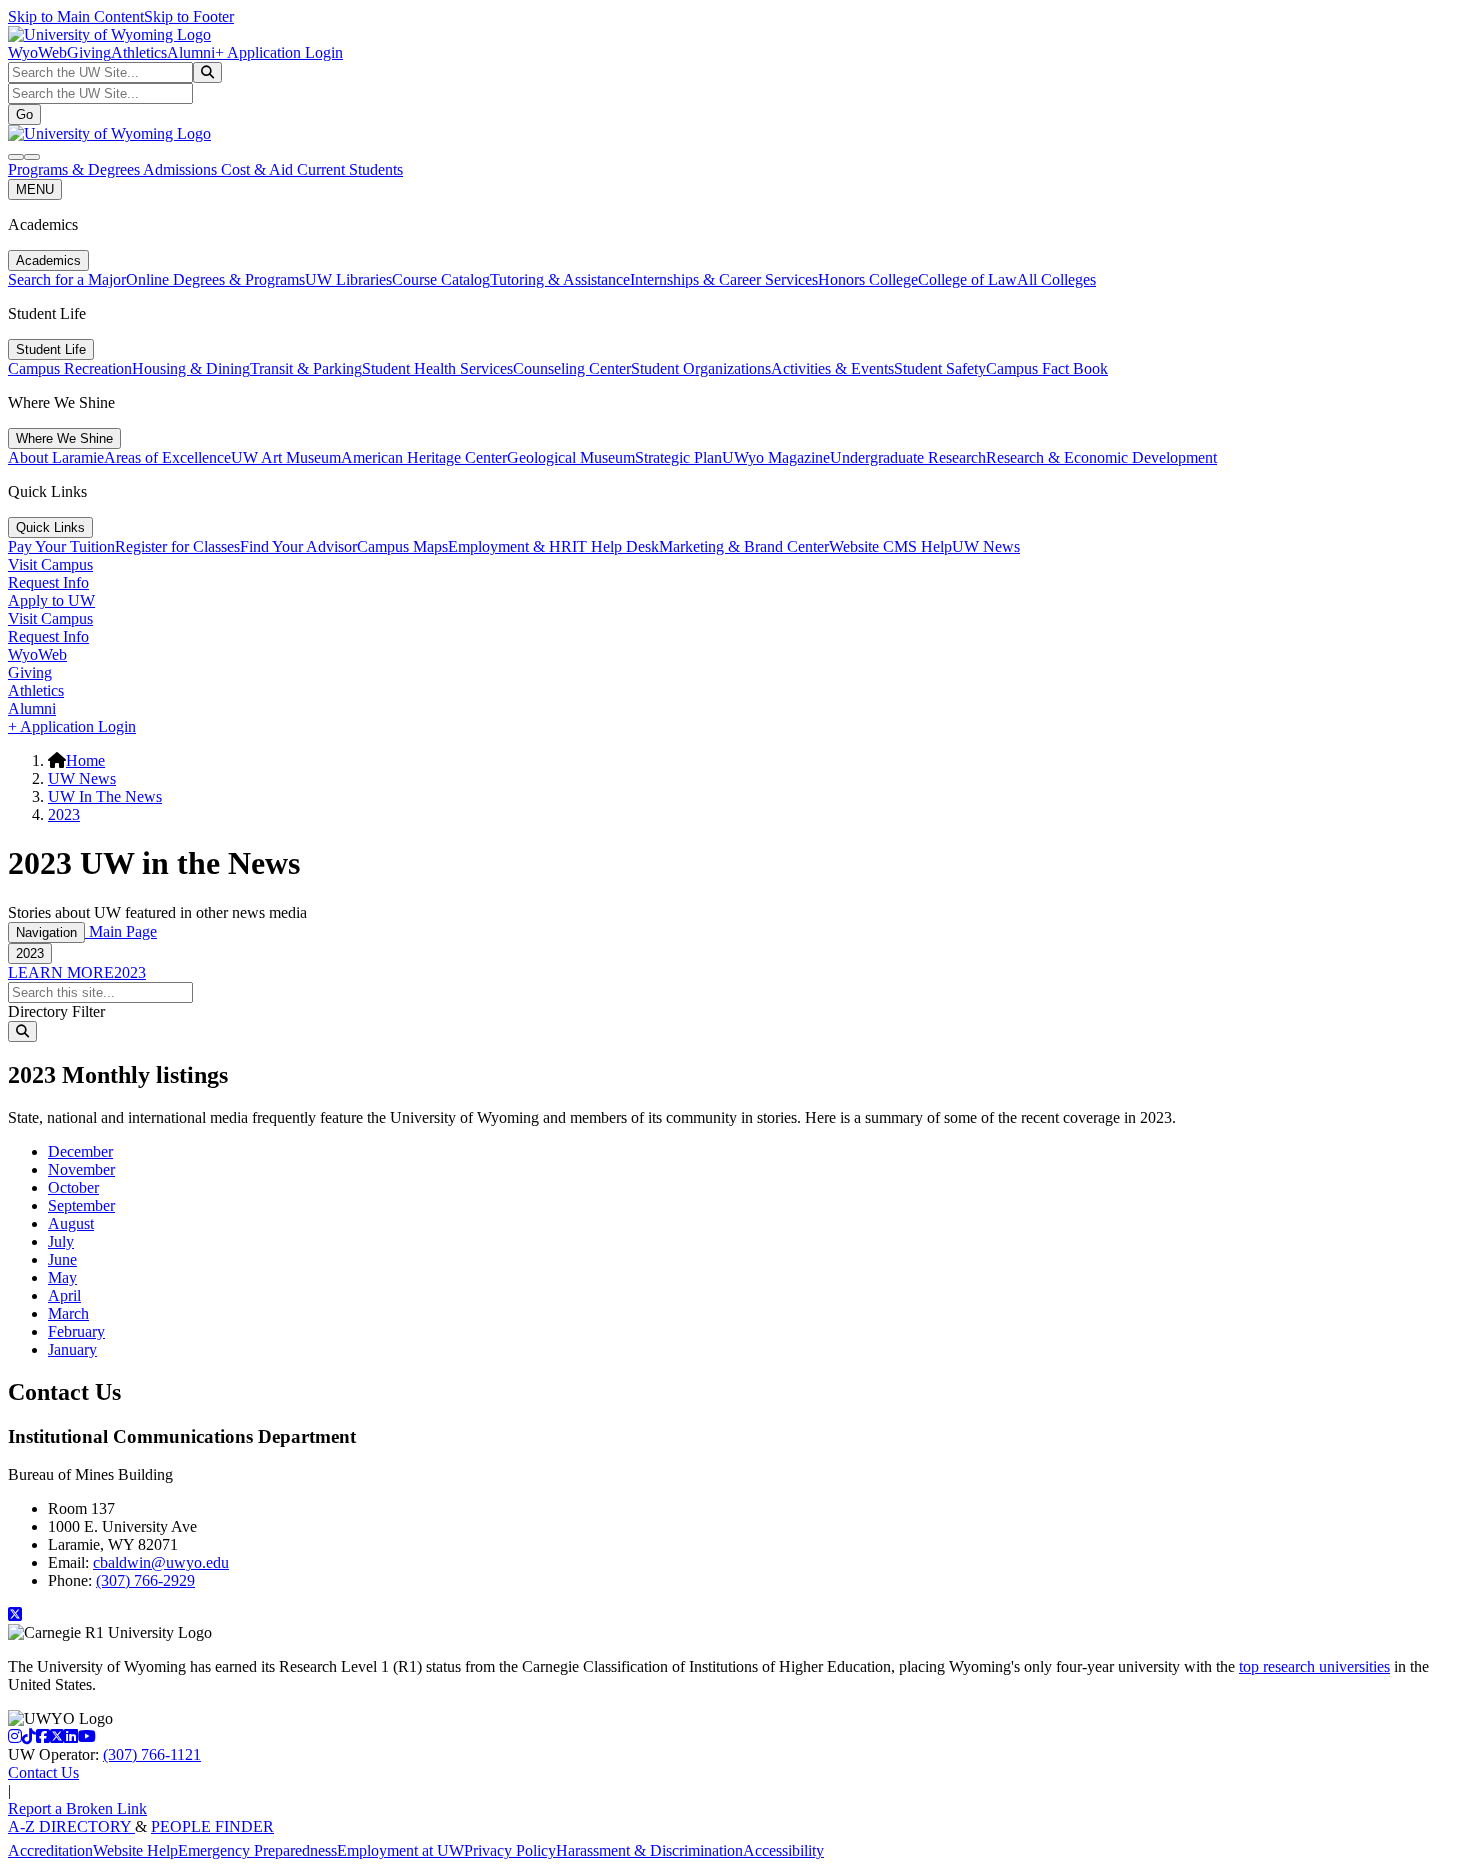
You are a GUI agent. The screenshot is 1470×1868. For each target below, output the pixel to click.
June (62, 1259)
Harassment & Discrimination (649, 1850)
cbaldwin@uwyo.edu (161, 1562)
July (61, 1241)
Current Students (350, 169)
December (80, 1151)
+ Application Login (279, 52)
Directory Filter (56, 1011)
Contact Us (43, 1772)
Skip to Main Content (76, 16)
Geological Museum (571, 457)
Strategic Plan (678, 457)
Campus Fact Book (1047, 368)
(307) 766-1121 (152, 1754)
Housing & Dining (191, 368)
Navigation (46, 932)
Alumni (191, 52)
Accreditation (50, 1850)
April (64, 1295)
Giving (89, 52)
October (73, 1187)
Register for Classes (177, 546)
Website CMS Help (890, 546)
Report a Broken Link (77, 1808)
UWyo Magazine (776, 457)
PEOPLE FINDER (212, 1826)
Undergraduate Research (908, 457)
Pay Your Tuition (61, 546)
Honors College (868, 279)
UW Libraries (348, 279)
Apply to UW (51, 600)
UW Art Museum (286, 457)
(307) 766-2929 (145, 1580)
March (68, 1313)
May (62, 1277)
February (76, 1331)
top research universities (1314, 1666)
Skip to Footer (189, 16)
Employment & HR (510, 546)
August (71, 1223)
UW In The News (105, 796)
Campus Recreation (70, 368)
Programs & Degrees (75, 169)
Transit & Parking (306, 368)
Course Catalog (441, 279)
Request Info (48, 582)
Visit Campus (50, 564)
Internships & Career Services (724, 279)
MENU (35, 189)
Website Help (135, 1850)
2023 (64, 814)
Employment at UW (400, 1850)
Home (85, 760)
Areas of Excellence (167, 457)
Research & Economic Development (1101, 457)
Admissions (182, 169)
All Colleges (1056, 279)
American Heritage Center (424, 457)
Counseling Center (572, 368)
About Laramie (56, 457)
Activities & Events (832, 368)
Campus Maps (402, 546)
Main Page (121, 931)
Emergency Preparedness (257, 1850)
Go (24, 114)
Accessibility (783, 1850)
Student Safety (940, 368)
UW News (986, 546)
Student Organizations (701, 368)
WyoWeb (37, 52)
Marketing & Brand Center (744, 546)
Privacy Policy (510, 1850)
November (81, 1169)
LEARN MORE (61, 972)
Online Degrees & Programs (215, 279)
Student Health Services (437, 368)
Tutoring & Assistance (560, 279)
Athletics (139, 52)
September (81, 1205)
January (72, 1349)
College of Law (967, 279)
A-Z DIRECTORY (71, 1826)
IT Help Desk (615, 546)
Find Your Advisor (298, 546)
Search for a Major (67, 279)
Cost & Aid (259, 169)
